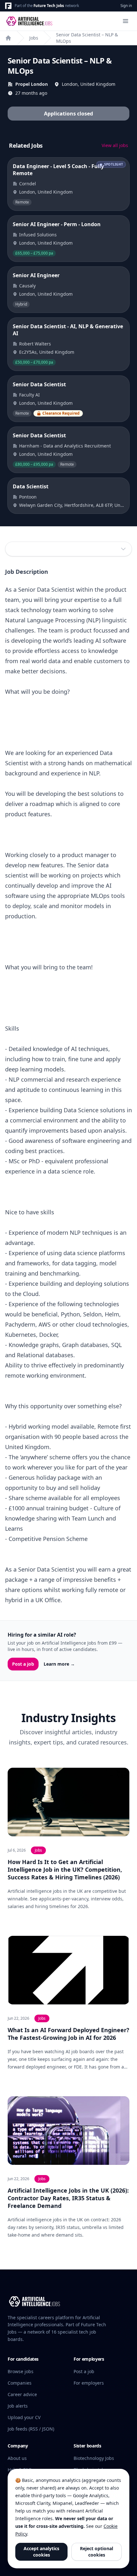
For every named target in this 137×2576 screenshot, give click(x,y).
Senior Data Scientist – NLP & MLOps (87, 38)
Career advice (22, 2394)
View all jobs (115, 145)
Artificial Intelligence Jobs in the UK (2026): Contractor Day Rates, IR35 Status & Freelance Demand (68, 2198)
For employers (89, 2383)
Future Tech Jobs (49, 6)
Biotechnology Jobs (94, 2458)
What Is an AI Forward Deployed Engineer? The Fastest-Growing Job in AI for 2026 (68, 2034)
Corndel (28, 184)
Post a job (23, 1664)
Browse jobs (21, 2371)
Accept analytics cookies (41, 2552)
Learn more (59, 1664)
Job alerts (18, 2406)
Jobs (34, 38)
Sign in (126, 6)
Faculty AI (29, 395)
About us (17, 2458)
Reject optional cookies (97, 2552)
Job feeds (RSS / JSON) (31, 2429)
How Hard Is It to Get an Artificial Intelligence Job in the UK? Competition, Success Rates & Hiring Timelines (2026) (65, 1869)
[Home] (8, 38)
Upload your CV (24, 2417)
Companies (20, 2383)
